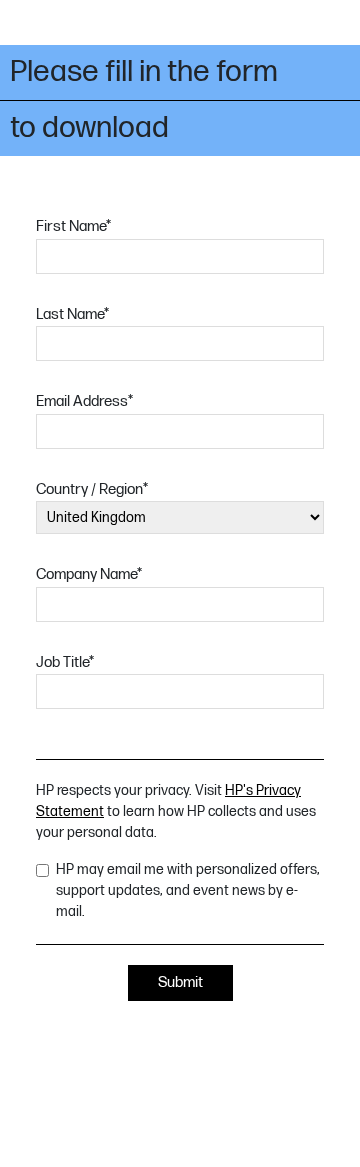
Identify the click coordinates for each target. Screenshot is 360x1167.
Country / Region (92, 489)
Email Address (84, 401)
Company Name (89, 574)
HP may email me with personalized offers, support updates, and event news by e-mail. (188, 890)
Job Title (65, 662)
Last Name (72, 314)
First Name (73, 226)
